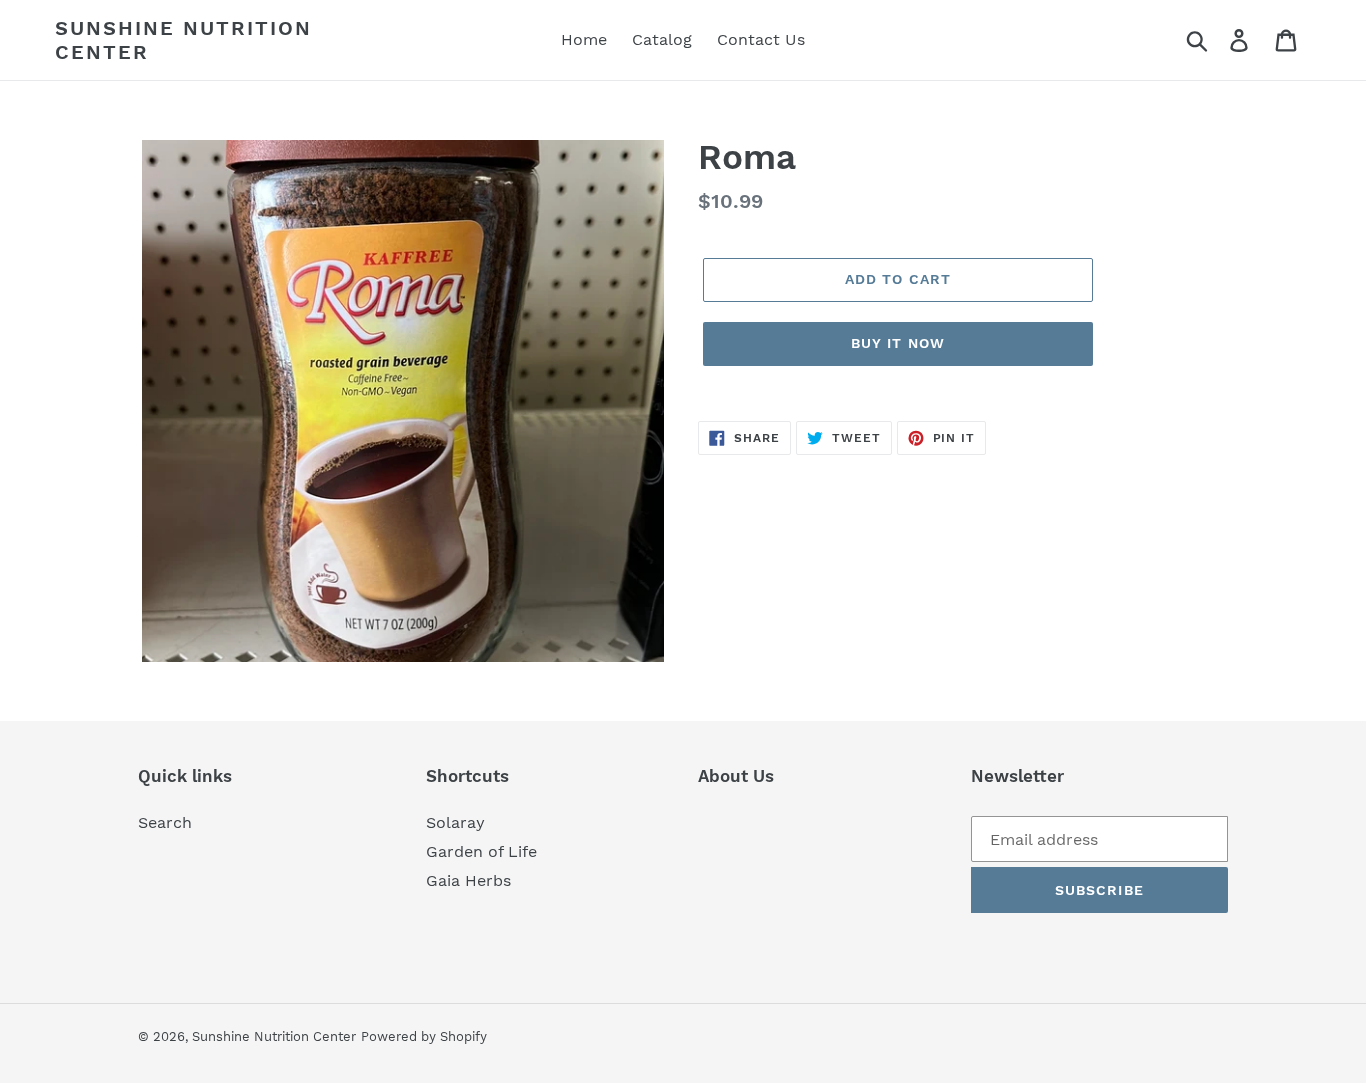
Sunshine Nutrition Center (183, 40)
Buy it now (898, 343)
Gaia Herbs (468, 880)
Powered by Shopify (424, 1036)
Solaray (455, 822)
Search (165, 822)
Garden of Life (481, 851)
